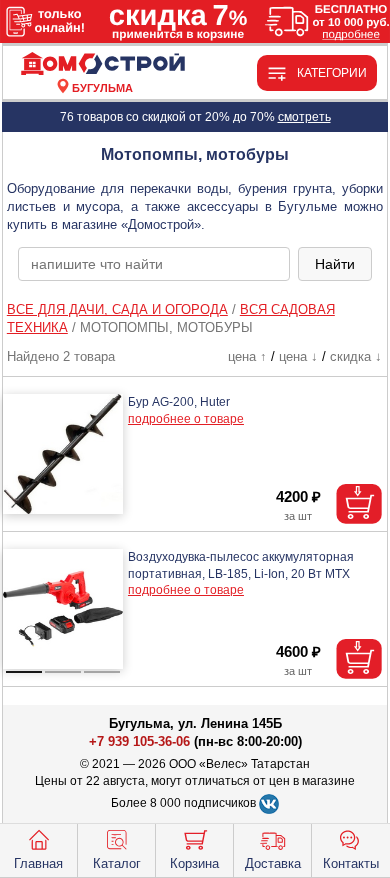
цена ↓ (298, 356)
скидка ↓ (356, 356)
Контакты (351, 863)
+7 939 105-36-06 (139, 741)
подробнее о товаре (186, 419)
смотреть (304, 117)
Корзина (194, 863)
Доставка (273, 863)
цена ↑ (247, 356)
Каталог (117, 863)
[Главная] (103, 64)
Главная (38, 863)
